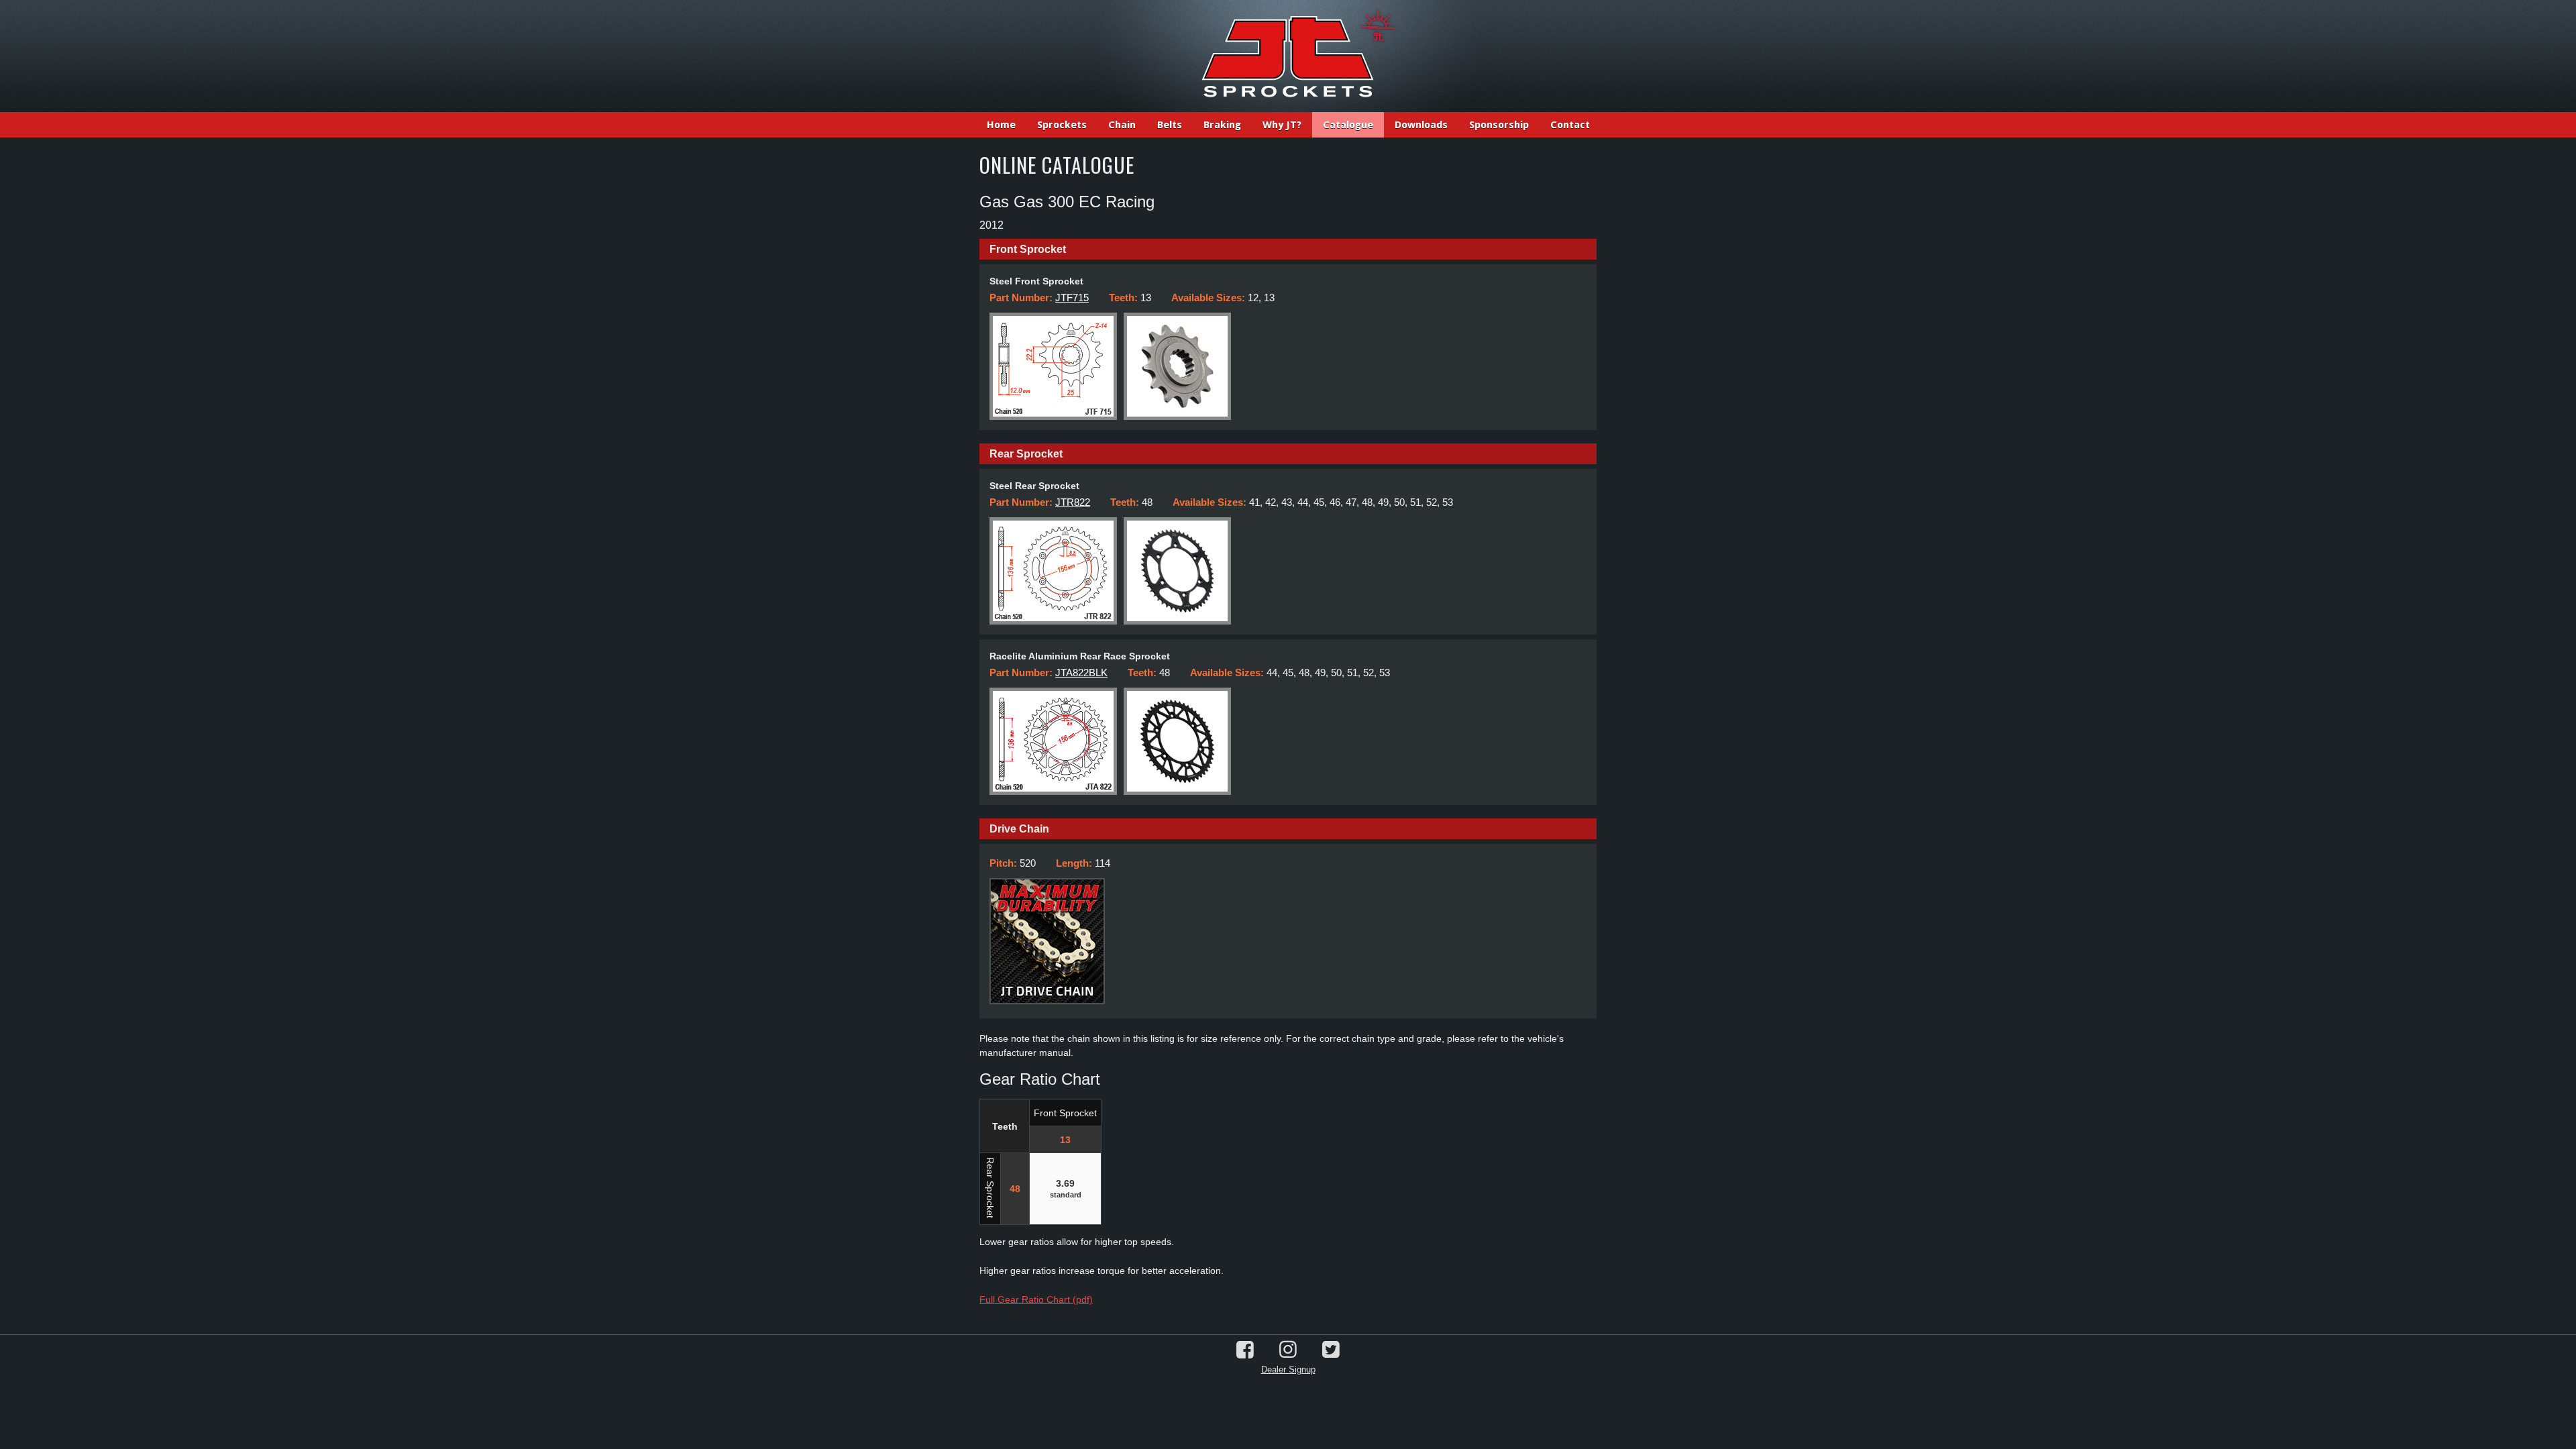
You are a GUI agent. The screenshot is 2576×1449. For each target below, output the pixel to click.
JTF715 (1072, 298)
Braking (1222, 125)
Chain (1122, 125)
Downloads (1421, 125)
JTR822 (1073, 502)
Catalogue (1348, 125)
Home (1001, 125)
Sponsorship (1499, 125)
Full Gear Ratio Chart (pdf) (1036, 1299)
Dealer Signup (1288, 1370)
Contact (1570, 125)
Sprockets (1062, 125)
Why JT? (1282, 125)
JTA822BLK (1081, 673)
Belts (1170, 125)
